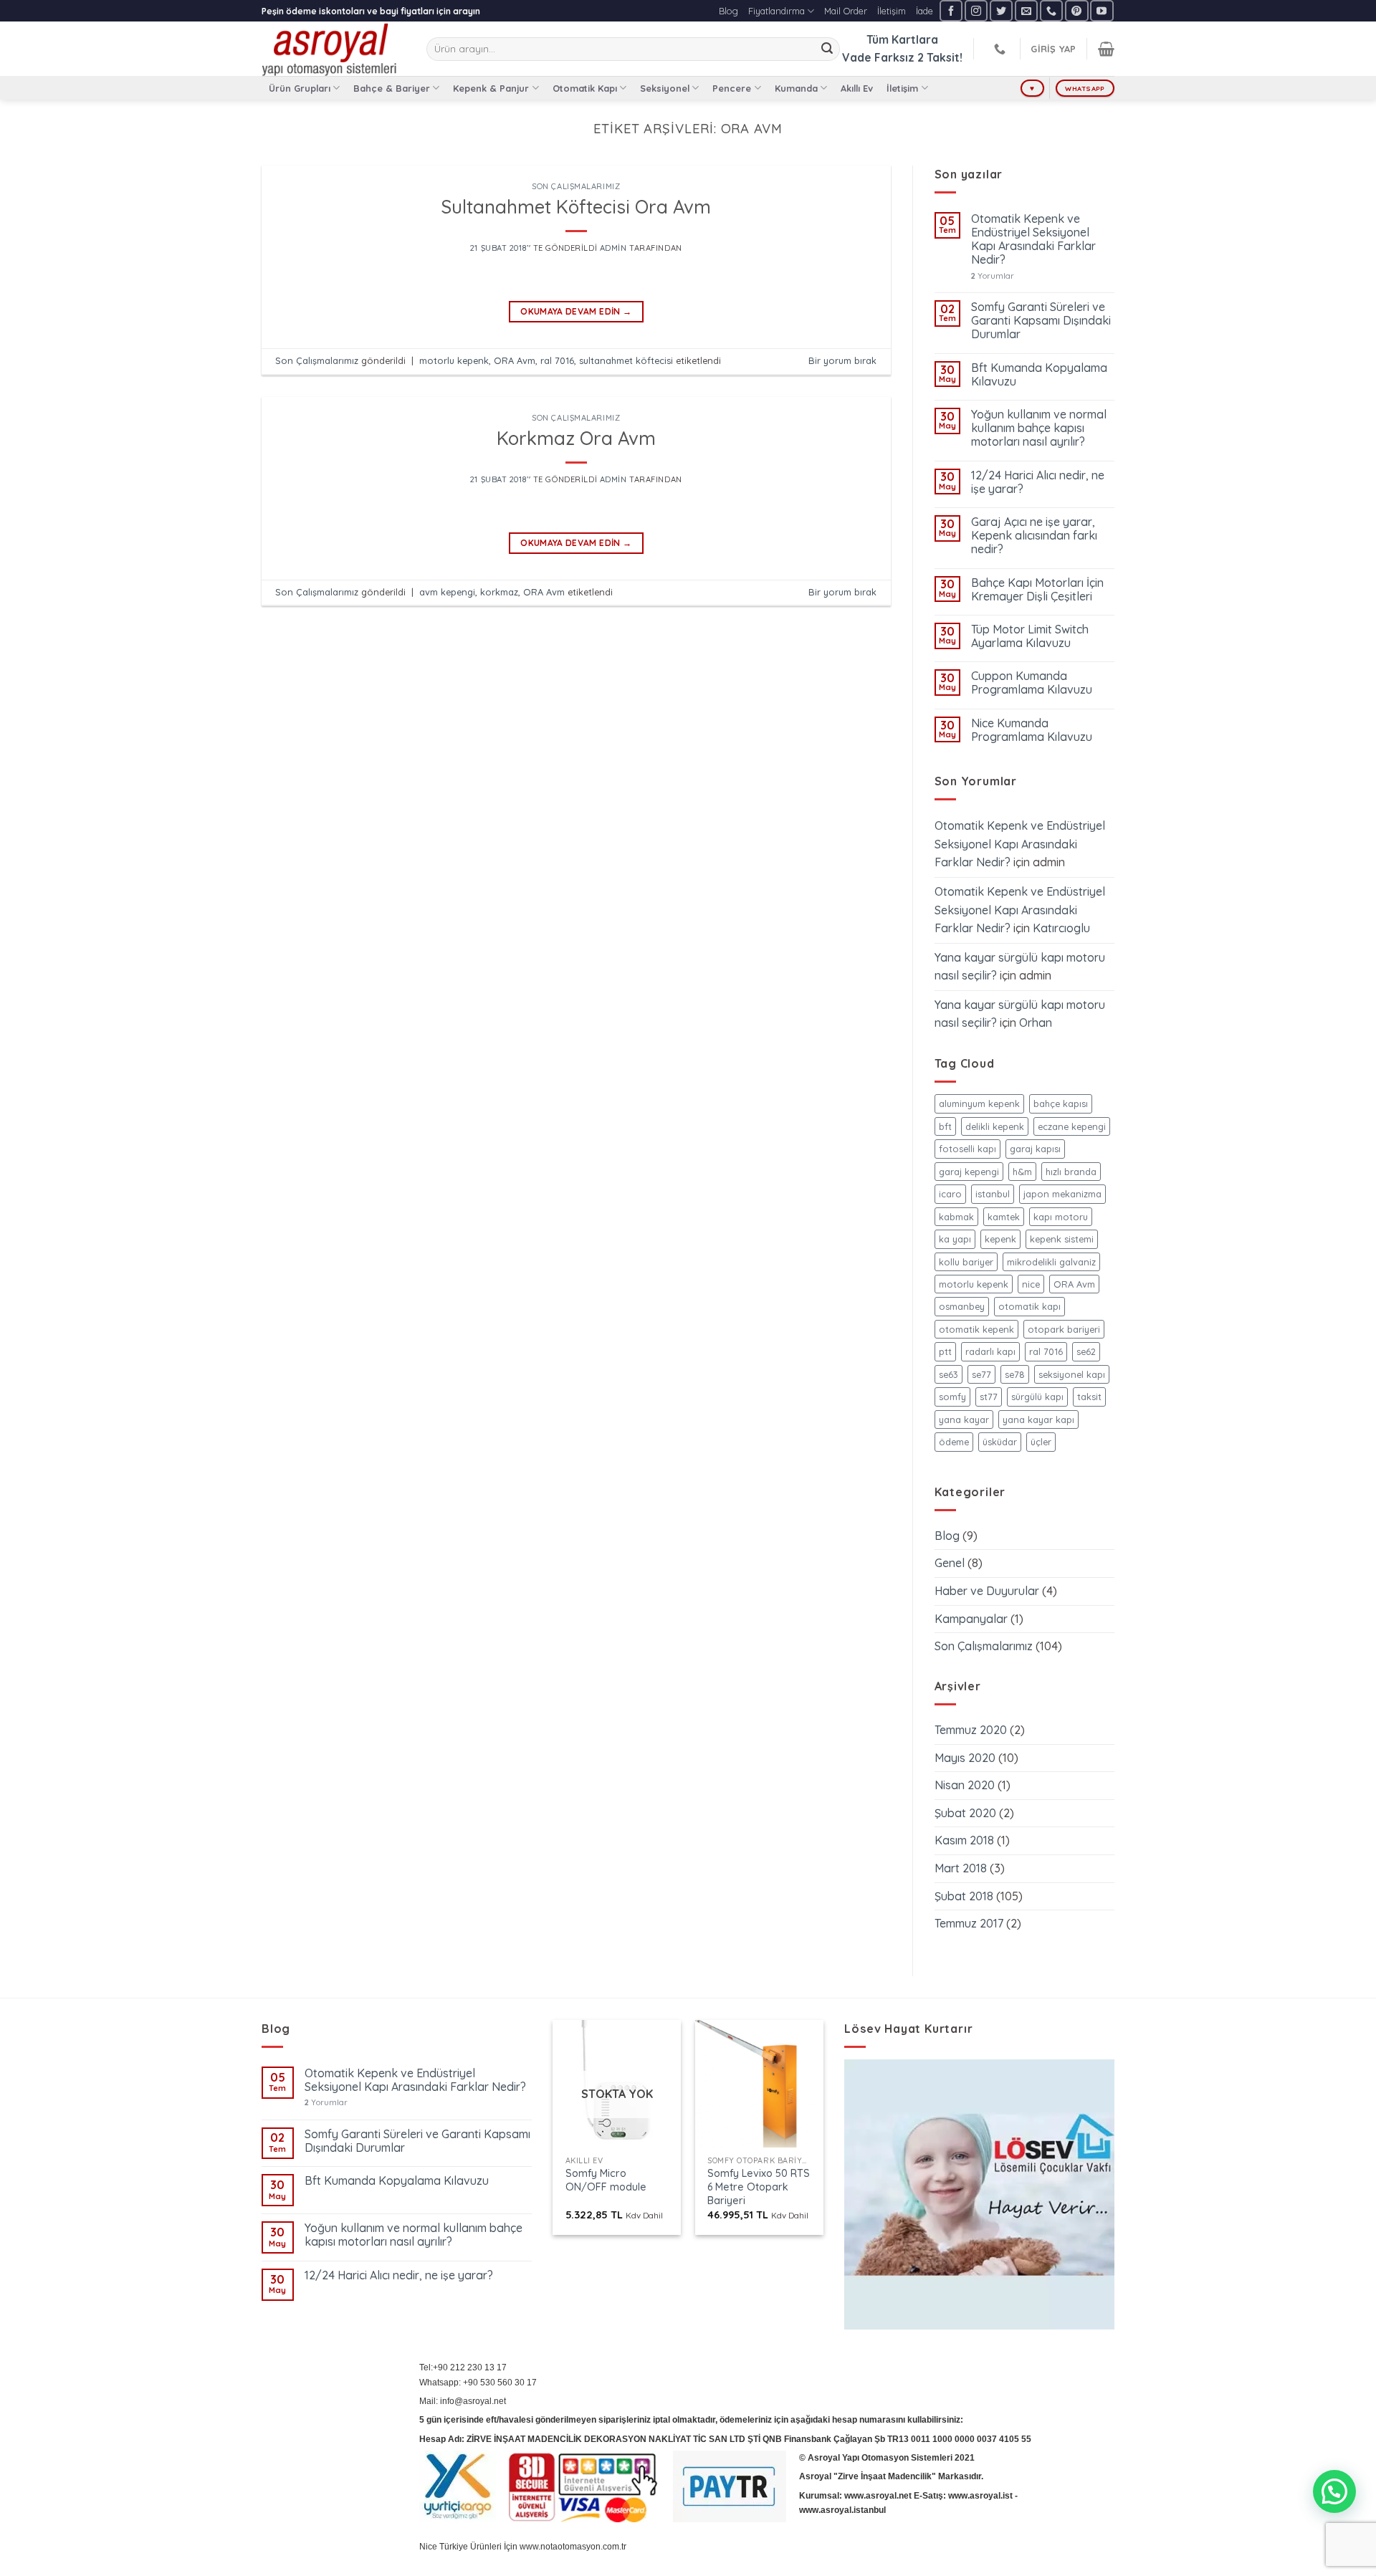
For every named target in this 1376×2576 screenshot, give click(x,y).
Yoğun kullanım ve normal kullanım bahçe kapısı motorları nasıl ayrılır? (1039, 428)
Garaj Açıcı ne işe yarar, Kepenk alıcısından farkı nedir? (1034, 536)
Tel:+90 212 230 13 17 (463, 2367)
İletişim (892, 11)
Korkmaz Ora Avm (576, 438)
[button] (1334, 2491)
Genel (950, 1563)
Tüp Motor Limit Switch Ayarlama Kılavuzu (1030, 636)
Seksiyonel (665, 88)
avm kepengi (447, 592)
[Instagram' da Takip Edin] (976, 10)
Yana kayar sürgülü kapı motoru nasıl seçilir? (1020, 967)
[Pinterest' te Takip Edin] (1076, 10)
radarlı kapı (990, 1351)
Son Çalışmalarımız (576, 186)
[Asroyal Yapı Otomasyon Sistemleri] (333, 49)
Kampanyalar (971, 1619)
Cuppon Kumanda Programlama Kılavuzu (1032, 683)
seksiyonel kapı (1072, 1374)
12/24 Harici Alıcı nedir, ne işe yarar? (1038, 482)
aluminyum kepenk (979, 1103)
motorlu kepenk (454, 360)
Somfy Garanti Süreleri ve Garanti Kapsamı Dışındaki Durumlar (1041, 321)
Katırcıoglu (1061, 928)
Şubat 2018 (964, 1896)
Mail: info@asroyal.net (463, 2401)
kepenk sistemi (1062, 1239)
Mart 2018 (961, 1868)
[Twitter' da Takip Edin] (1001, 10)
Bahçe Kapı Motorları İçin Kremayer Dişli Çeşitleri (1037, 590)
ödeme (954, 1442)
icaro (950, 1194)
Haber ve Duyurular (987, 1591)
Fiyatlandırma (777, 11)
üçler (1041, 1442)
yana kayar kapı (1038, 1419)
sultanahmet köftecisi (626, 360)
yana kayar (964, 1419)
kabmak (956, 1217)
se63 (949, 1374)
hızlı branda (1071, 1172)
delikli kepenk (995, 1126)
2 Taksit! (940, 57)
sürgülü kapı (1037, 1397)
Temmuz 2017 (969, 1923)
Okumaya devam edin (576, 311)
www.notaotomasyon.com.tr (573, 2547)
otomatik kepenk (976, 1329)
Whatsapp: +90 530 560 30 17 (478, 2383)
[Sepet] (1106, 49)
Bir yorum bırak (842, 360)
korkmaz (499, 592)
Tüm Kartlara (902, 39)
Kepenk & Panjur (491, 88)
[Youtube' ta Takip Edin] (1102, 10)
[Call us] (1051, 10)
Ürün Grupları (300, 88)
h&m (1022, 1172)
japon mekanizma (1062, 1194)
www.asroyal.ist (980, 2496)
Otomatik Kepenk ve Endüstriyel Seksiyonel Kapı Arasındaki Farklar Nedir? (1033, 240)
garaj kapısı (1035, 1149)
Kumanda (796, 88)
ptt (945, 1351)
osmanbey (962, 1306)
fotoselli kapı (967, 1149)
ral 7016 (557, 360)
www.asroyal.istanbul (842, 2510)
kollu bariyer (966, 1262)
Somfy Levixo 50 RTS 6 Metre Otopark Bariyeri (759, 2187)
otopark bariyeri (1064, 1329)
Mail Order (846, 11)
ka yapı (955, 1239)
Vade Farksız (878, 57)
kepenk (1000, 1239)
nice (1031, 1284)
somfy (952, 1397)
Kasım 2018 (964, 1840)
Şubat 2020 (965, 1813)
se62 (1086, 1351)
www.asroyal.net (878, 2496)
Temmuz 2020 (971, 1730)
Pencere (732, 88)
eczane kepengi (1072, 1126)
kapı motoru (1061, 1217)
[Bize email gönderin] (1026, 10)
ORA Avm (515, 360)
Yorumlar (993, 276)
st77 (989, 1397)
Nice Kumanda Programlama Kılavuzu (1032, 730)
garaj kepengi (969, 1172)
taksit (1089, 1397)
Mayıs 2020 (965, 1758)
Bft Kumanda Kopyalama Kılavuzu (1039, 375)
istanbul (993, 1194)
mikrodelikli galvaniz (1051, 1262)
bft (945, 1126)
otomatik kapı (1029, 1306)
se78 (1015, 1374)
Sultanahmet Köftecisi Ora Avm (576, 206)
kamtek (1004, 1217)
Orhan (1036, 1023)
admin (613, 248)
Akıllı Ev (857, 88)
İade (924, 11)
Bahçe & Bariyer (392, 88)
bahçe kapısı (1061, 1103)
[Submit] (827, 49)
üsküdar (1000, 1442)
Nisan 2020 (965, 1785)
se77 (981, 1374)
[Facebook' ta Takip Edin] (951, 10)
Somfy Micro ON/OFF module (606, 2180)
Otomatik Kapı (585, 88)
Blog (728, 11)
